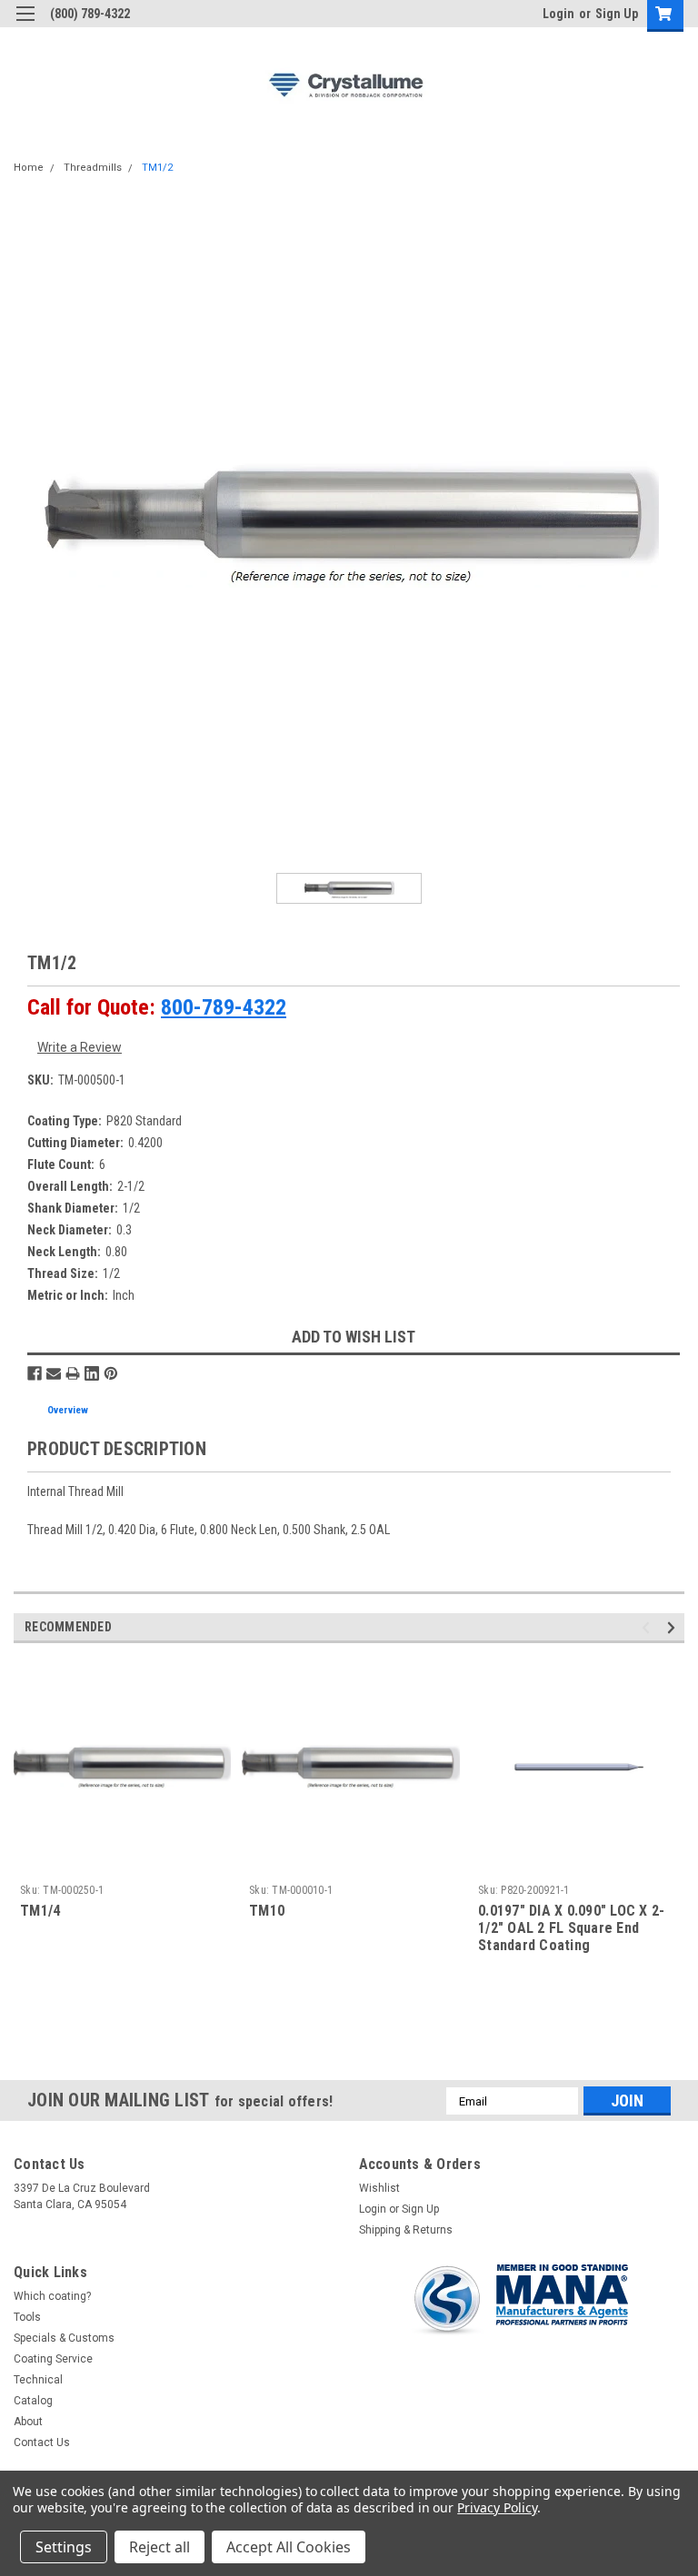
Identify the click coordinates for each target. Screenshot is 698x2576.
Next (674, 1628)
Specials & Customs (64, 2338)
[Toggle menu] (25, 25)
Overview (68, 1410)
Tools (27, 2317)
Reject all (160, 2547)
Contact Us (42, 2442)
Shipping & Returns (406, 2230)
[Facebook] (35, 1373)
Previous (648, 1628)
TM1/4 (40, 1911)
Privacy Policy (497, 2507)
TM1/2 (157, 168)
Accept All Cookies (289, 2547)
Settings (64, 2547)
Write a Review (80, 1047)
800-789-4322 (224, 1007)
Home (29, 168)
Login (558, 14)
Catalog (33, 2401)
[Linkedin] (92, 1373)
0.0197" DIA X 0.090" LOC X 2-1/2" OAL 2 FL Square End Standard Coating (571, 1928)
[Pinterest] (111, 1373)
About (28, 2422)
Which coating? (52, 2296)
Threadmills (93, 168)
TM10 (267, 1911)
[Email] (54, 1373)
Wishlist (379, 2188)
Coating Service (53, 2359)
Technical (38, 2380)
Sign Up (617, 14)
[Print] (73, 1373)
